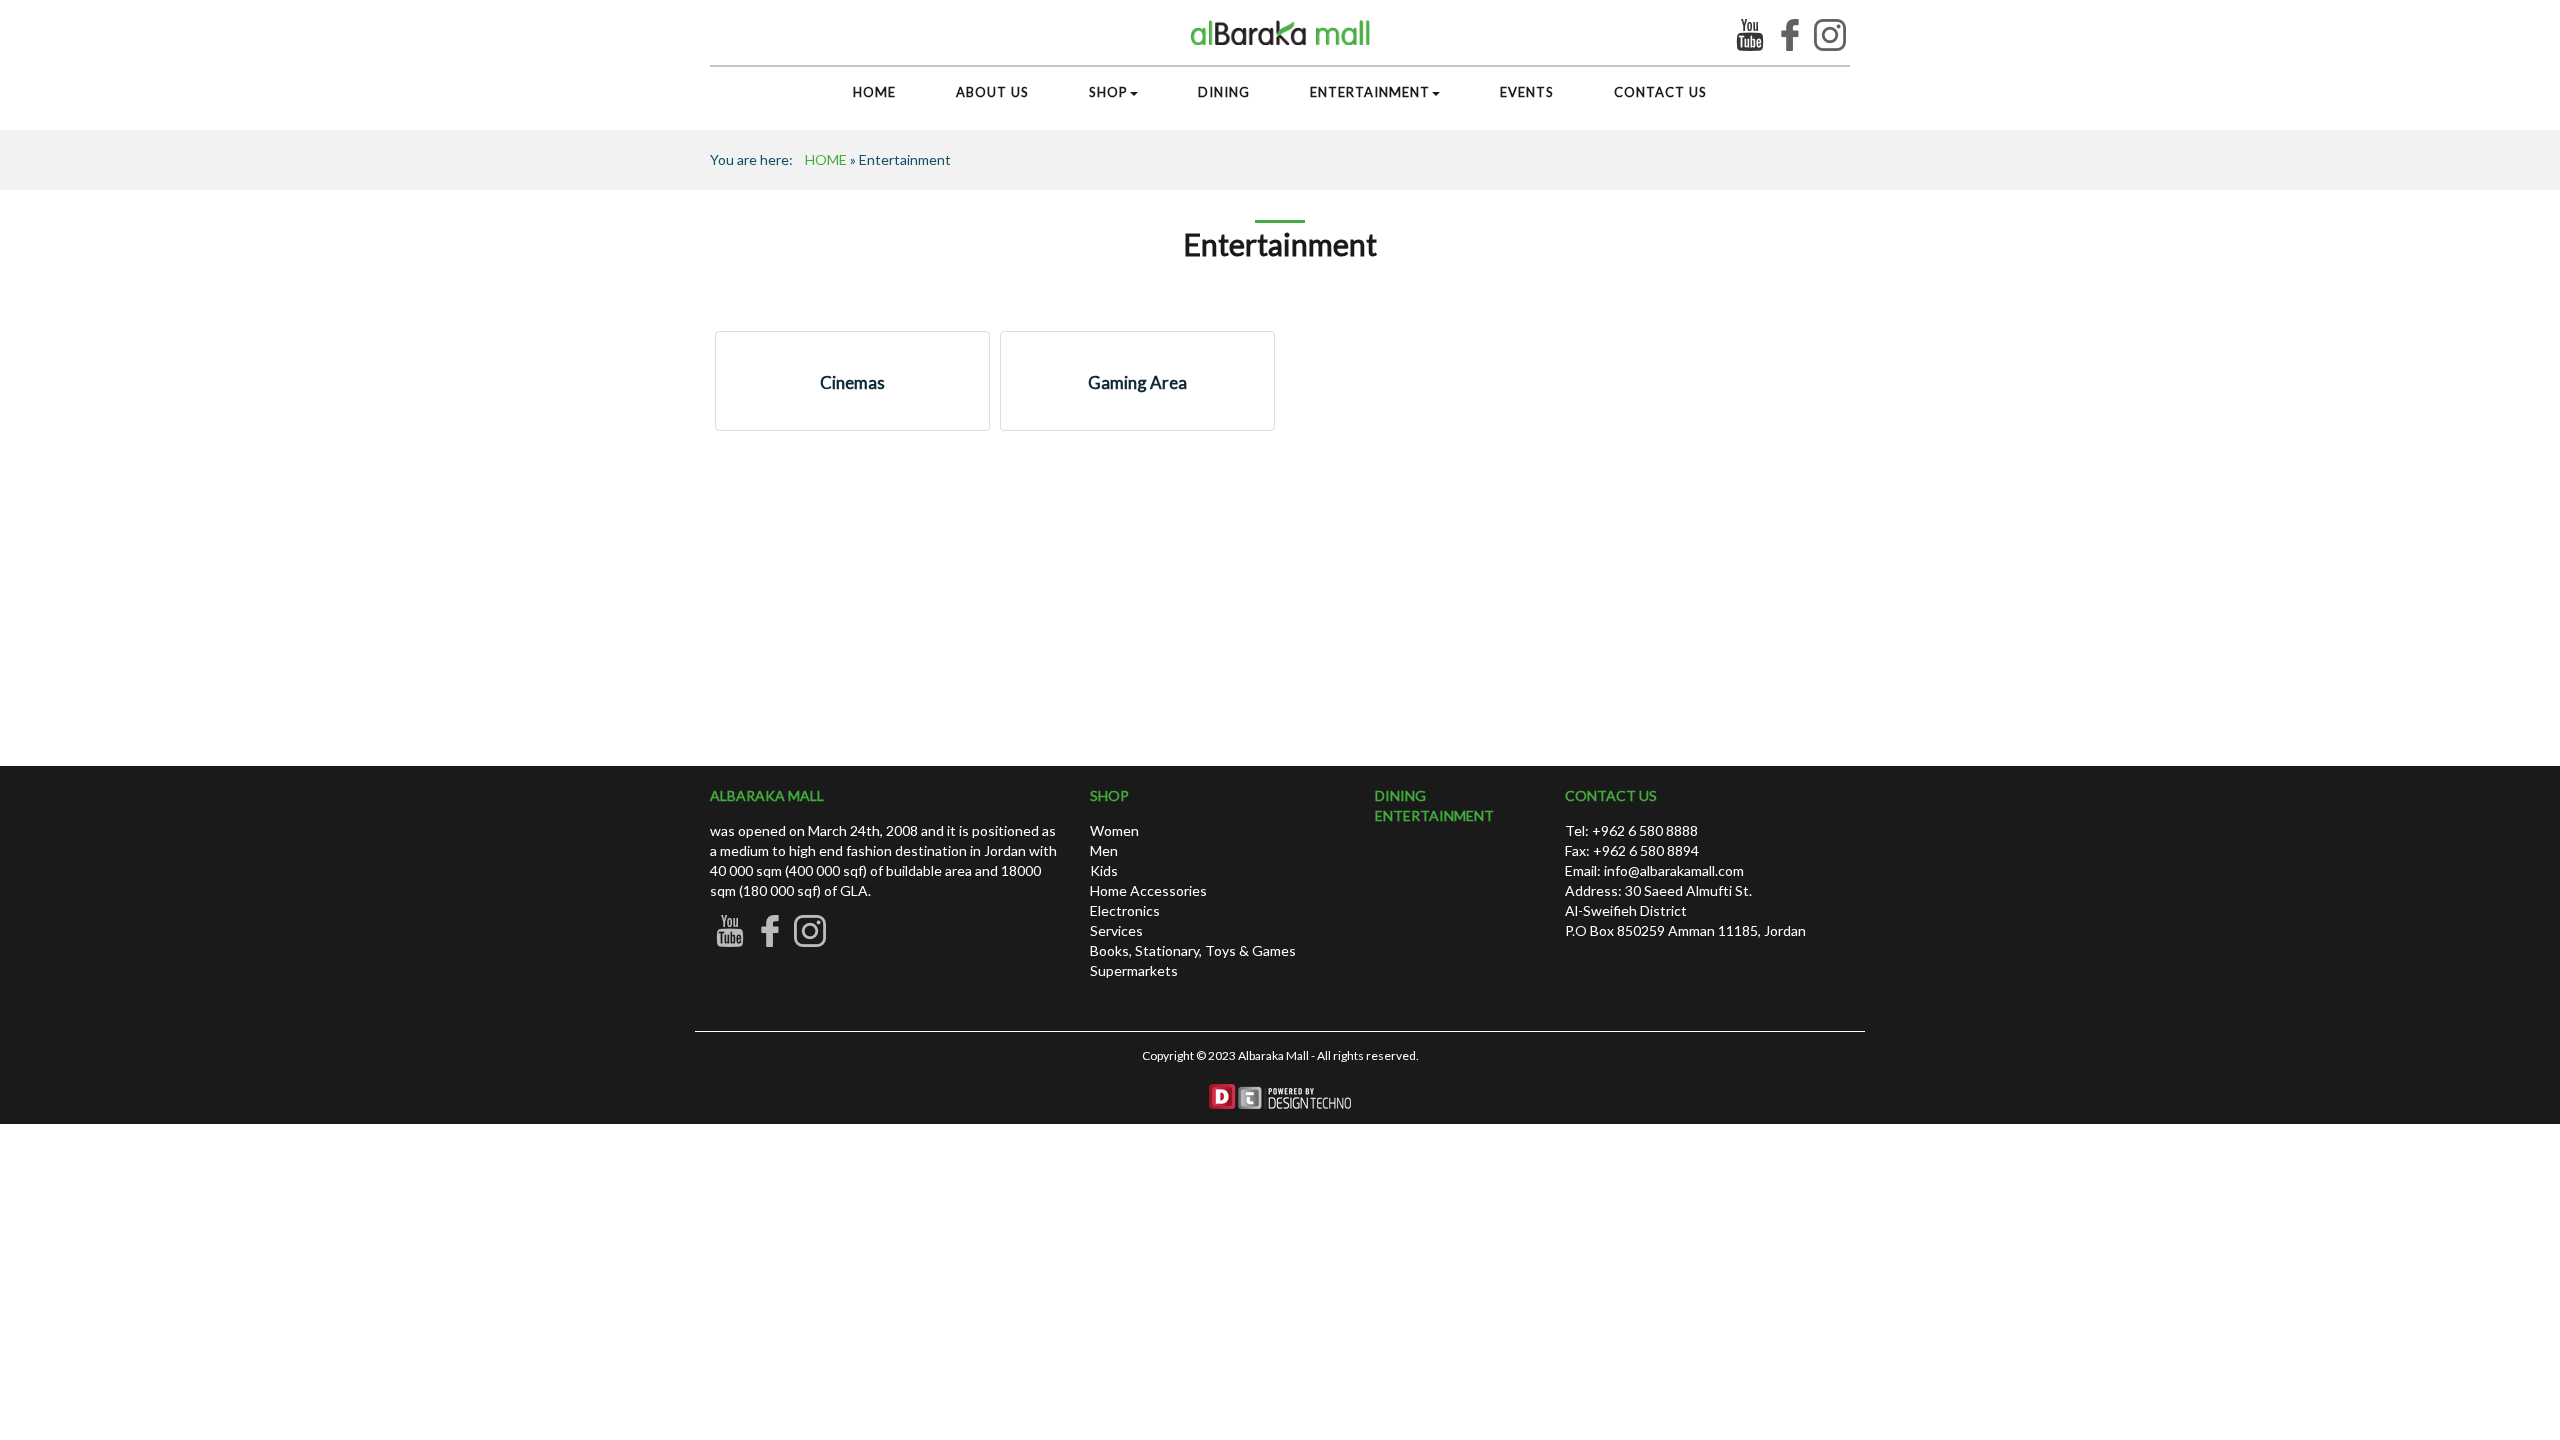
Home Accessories (1148, 890)
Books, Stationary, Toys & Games (1193, 950)
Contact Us (1660, 92)
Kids (1104, 870)
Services (1116, 930)
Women (1114, 830)
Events (1527, 92)
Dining (1224, 92)
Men (1104, 850)
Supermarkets (1134, 970)
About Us (992, 92)
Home (874, 92)
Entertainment (1370, 92)
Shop (1108, 92)
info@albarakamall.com (1672, 870)
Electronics (1125, 910)
